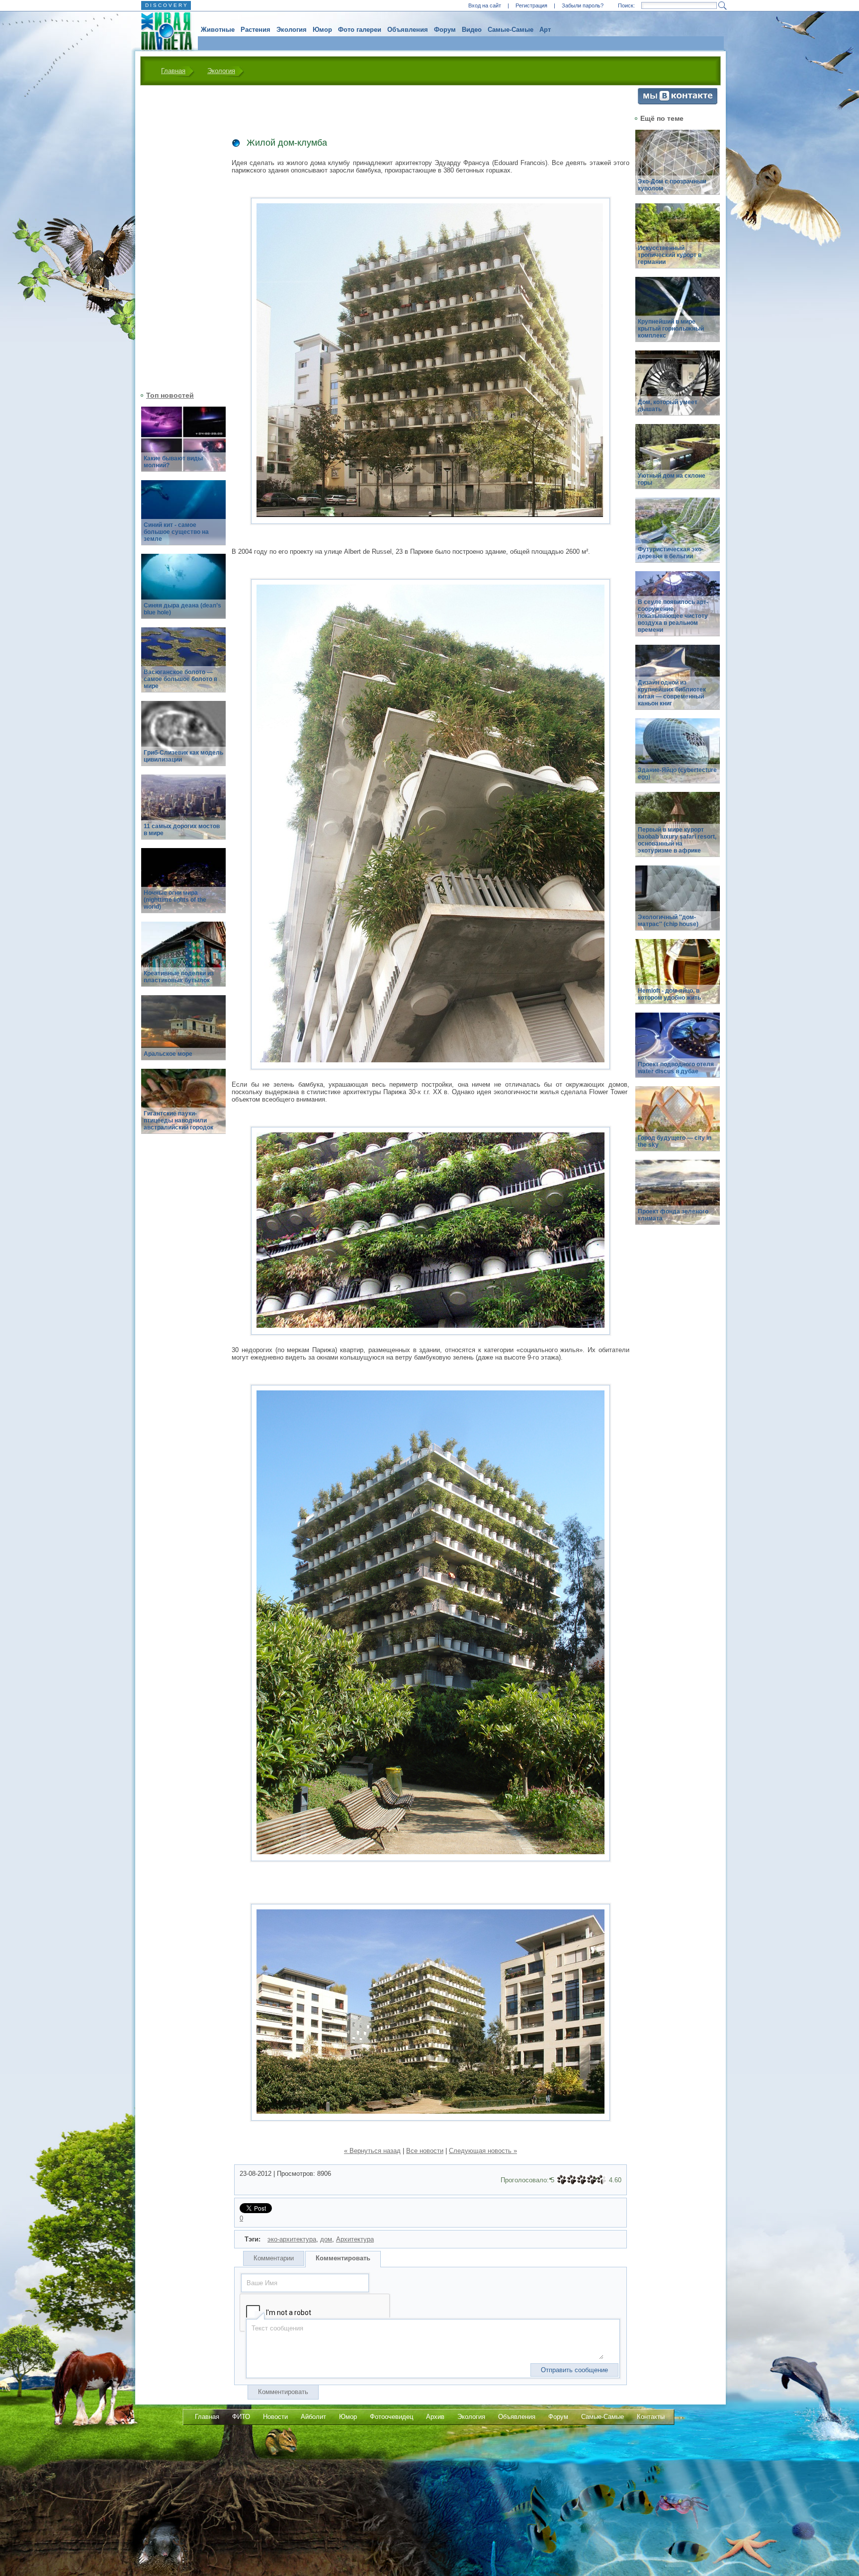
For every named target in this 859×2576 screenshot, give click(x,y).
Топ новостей (170, 395)
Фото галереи (360, 30)
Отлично (601, 2180)
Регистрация (531, 5)
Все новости (425, 2151)
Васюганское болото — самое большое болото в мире (180, 679)
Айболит (313, 2417)
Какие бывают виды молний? (173, 462)
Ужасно (562, 2180)
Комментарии (274, 2258)
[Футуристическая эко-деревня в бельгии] (678, 536)
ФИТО (241, 2417)
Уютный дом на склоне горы (672, 479)
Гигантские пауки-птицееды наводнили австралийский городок (178, 1120)
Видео (472, 30)
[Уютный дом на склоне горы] (678, 462)
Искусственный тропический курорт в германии (670, 255)
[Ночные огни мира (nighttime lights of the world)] (183, 886)
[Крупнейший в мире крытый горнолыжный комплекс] (678, 315)
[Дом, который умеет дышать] (678, 388)
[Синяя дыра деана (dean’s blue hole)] (183, 592)
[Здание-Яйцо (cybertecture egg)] (678, 756)
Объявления (408, 30)
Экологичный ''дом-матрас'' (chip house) (668, 921)
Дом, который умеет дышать (668, 406)
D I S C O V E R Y (166, 5)
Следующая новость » (483, 2151)
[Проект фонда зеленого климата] (678, 1198)
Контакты (651, 2417)
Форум (445, 30)
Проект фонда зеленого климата (673, 1215)
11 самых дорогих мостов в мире (182, 830)
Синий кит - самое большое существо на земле (176, 532)
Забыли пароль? (583, 5)
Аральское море (168, 1054)
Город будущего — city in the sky (675, 1141)
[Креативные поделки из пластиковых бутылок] (183, 960)
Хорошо (592, 2180)
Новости (275, 2417)
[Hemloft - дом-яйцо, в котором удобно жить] (678, 977)
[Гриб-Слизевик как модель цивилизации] (183, 739)
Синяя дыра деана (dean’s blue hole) (182, 609)
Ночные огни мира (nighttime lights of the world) (175, 900)
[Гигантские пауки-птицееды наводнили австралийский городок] (183, 1107)
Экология (292, 30)
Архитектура (355, 2239)
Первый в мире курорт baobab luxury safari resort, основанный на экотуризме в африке (677, 840)
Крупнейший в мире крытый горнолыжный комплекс (671, 329)
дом (326, 2239)
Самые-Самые (511, 30)
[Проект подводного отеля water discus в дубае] (678, 1051)
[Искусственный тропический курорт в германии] (678, 241)
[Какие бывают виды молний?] (183, 445)
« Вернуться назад (372, 2151)
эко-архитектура (292, 2239)
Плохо (572, 2180)
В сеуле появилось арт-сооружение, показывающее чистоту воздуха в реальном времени (673, 616)
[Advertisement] (177, 237)
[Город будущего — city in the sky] (678, 1124)
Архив (435, 2417)
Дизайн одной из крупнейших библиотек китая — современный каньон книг (672, 693)
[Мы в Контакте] (678, 102)
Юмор (322, 30)
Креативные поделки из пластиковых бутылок (179, 977)
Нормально (582, 2180)
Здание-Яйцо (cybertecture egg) (677, 773)
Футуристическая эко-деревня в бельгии (671, 553)
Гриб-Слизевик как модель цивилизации (183, 756)
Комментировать (343, 2258)
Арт (545, 30)
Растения (256, 30)
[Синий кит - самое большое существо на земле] (183, 518)
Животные (218, 30)
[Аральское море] (183, 1033)
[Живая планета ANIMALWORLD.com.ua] (163, 31)
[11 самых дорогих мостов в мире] (183, 813)
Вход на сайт (485, 5)
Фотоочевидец (391, 2417)
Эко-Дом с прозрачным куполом (672, 185)
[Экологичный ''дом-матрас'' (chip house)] (678, 903)
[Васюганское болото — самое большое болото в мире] (183, 665)
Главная (173, 71)
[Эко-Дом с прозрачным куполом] (678, 168)
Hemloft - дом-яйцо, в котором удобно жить (669, 994)
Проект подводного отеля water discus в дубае (676, 1068)
